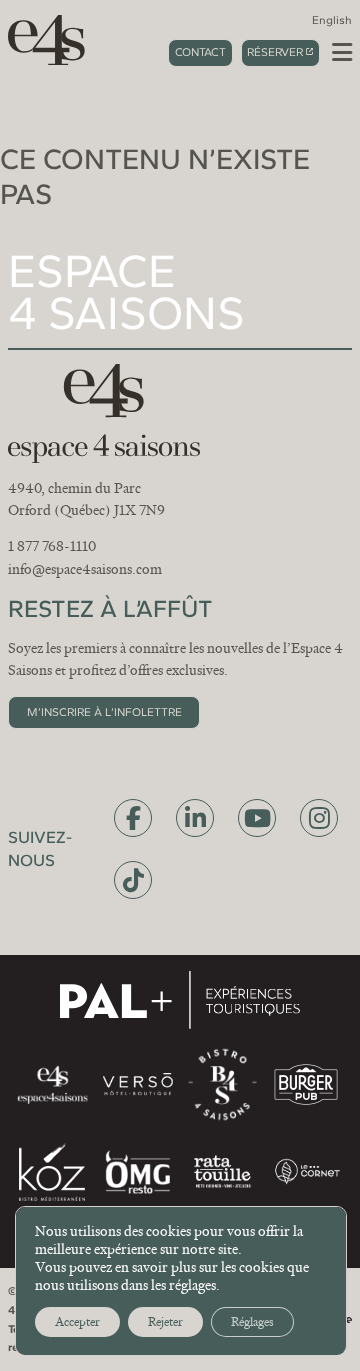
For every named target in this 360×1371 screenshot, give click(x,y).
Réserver (275, 52)
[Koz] (52, 1172)
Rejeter (165, 1322)
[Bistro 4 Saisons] (222, 1084)
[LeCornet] (307, 1171)
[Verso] (137, 1084)
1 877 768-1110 (52, 546)
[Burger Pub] (306, 1084)
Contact (200, 52)
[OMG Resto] (137, 1172)
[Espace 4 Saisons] (40, 39)
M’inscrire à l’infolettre (104, 712)
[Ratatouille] (222, 1171)
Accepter (77, 1322)
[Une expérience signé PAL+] (180, 1000)
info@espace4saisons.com (85, 569)
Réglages (252, 1322)
